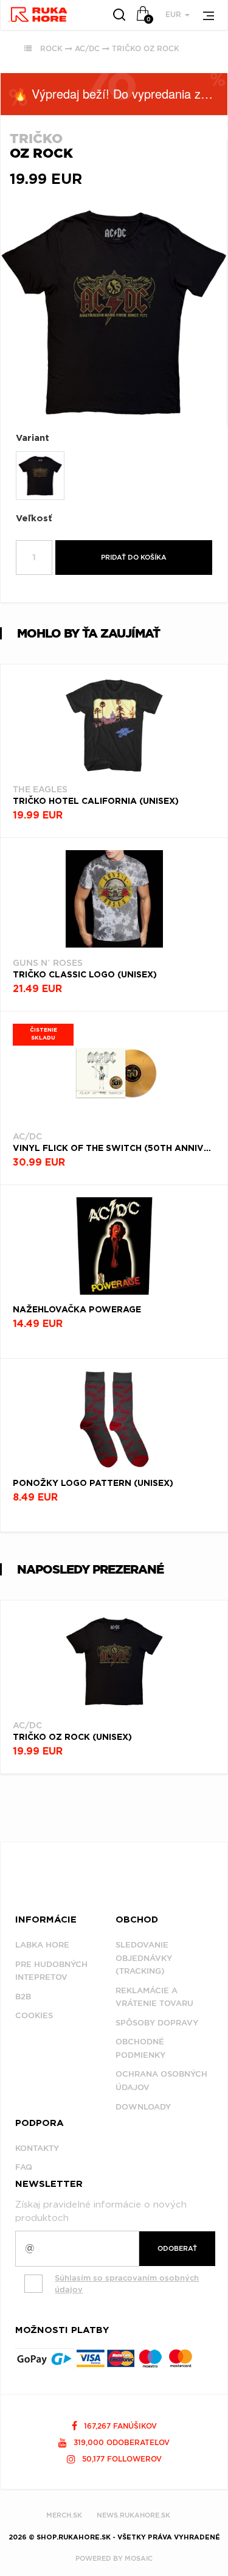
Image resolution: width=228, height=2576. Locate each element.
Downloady (143, 2107)
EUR (174, 14)
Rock (51, 48)
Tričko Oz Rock (146, 48)
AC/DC (87, 48)
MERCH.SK (64, 2515)
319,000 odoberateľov (120, 2442)
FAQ (24, 2167)
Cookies (34, 2015)
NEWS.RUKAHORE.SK (133, 2515)
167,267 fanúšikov (119, 2426)
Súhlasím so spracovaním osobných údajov (127, 2284)
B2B (23, 1997)
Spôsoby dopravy (157, 2023)
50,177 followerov (121, 2459)
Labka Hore (42, 1945)
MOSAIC (139, 2558)
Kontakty (37, 2148)
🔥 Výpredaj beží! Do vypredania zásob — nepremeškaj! (120, 93)
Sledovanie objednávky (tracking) (144, 1958)
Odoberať (177, 2248)
